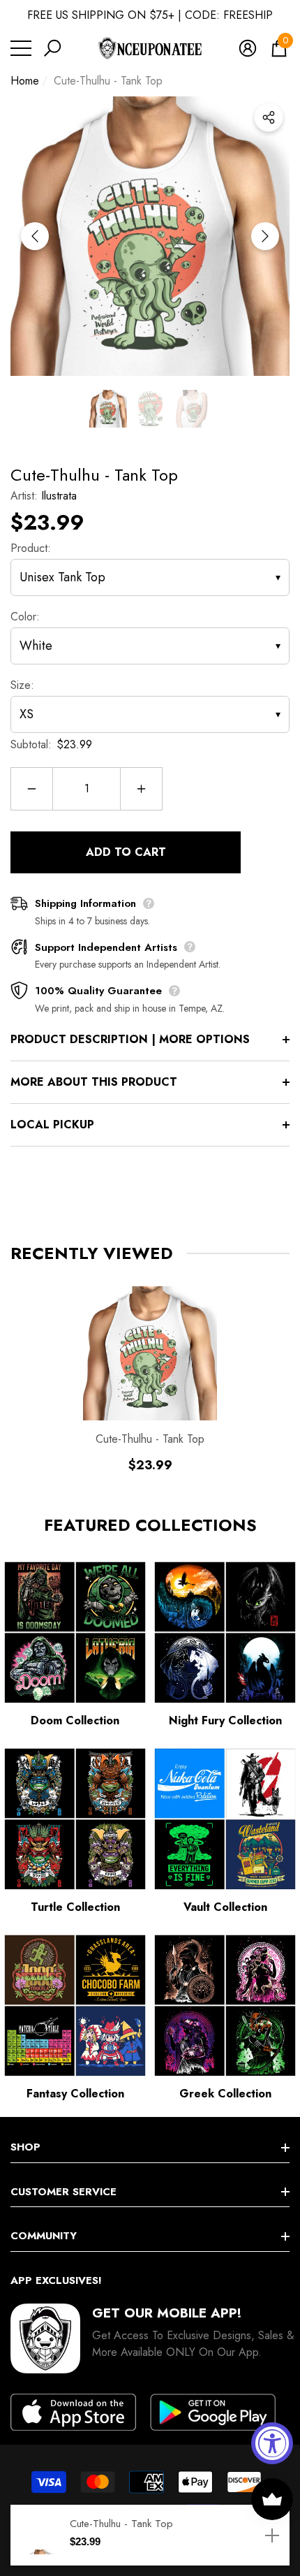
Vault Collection (225, 1907)
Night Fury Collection (225, 1720)
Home (25, 81)
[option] (150, 236)
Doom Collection (75, 1720)
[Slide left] (35, 236)
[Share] (269, 117)
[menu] (21, 48)
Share (269, 117)
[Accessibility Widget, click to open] (272, 2443)
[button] (52, 48)
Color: (25, 617)
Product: (31, 548)
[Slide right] (265, 236)
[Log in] (248, 48)
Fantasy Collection (75, 2094)
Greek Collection (225, 2094)
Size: (22, 685)
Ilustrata (59, 496)
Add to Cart (126, 852)
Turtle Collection (75, 1907)
